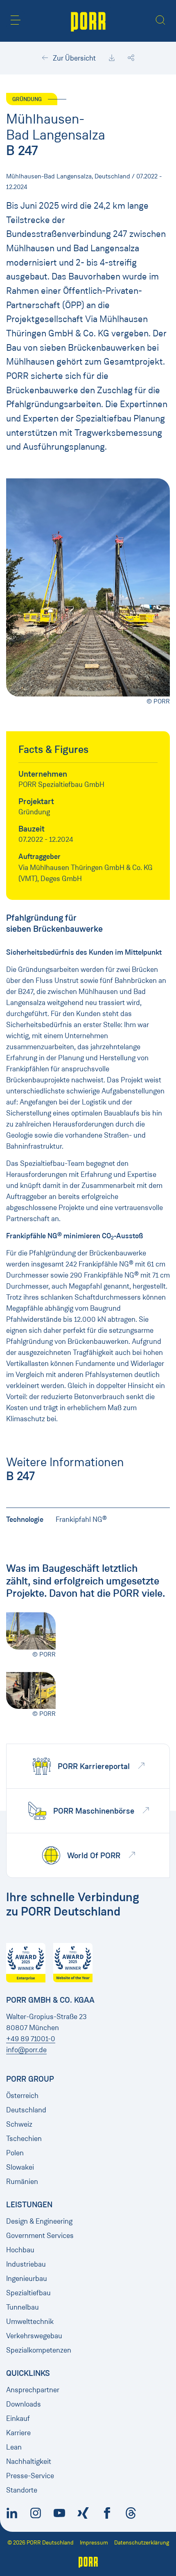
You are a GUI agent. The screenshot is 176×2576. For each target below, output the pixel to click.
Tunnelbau (23, 2307)
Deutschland (26, 2110)
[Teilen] (131, 58)
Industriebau (26, 2264)
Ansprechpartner (33, 2390)
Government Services (40, 2236)
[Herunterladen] (112, 58)
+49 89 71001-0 (31, 2039)
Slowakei (20, 2167)
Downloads (24, 2404)
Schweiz (19, 2124)
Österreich (22, 2096)
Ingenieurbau (27, 2279)
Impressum (94, 2543)
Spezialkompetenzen (39, 2350)
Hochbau (20, 2250)
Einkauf (18, 2418)
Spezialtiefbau (28, 2293)
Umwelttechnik (30, 2321)
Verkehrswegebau (34, 2336)
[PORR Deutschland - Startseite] (88, 21)
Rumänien (22, 2182)
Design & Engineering (39, 2221)
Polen (15, 2153)
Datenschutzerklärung (142, 2543)
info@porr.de (26, 2050)
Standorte (22, 2490)
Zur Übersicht (73, 58)
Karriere (18, 2433)
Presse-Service (30, 2476)
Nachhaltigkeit (29, 2461)
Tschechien (24, 2139)
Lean (14, 2447)
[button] (16, 20)
